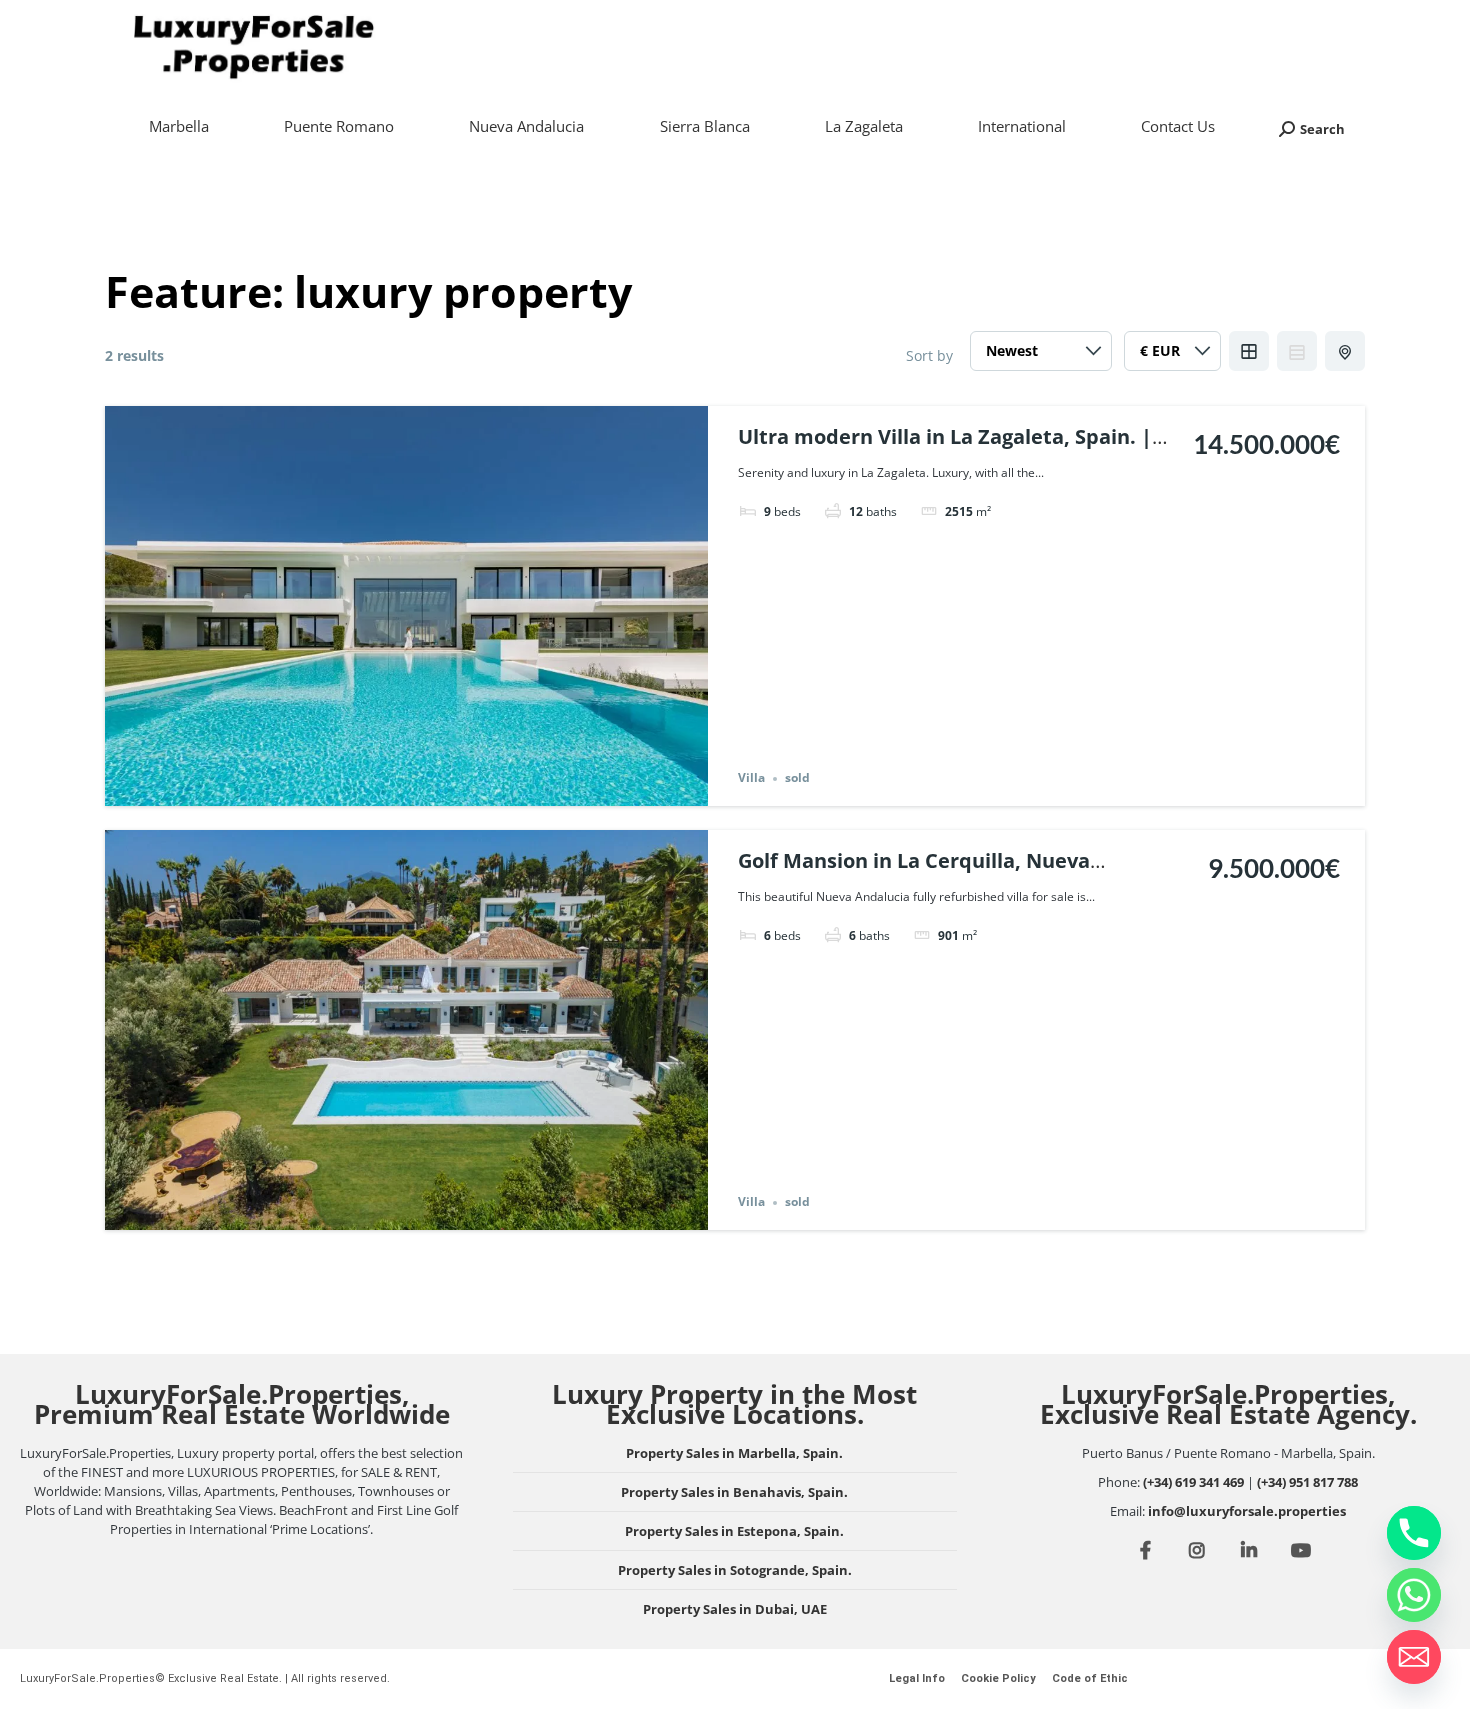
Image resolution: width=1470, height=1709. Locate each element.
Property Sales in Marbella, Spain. (734, 1453)
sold (797, 778)
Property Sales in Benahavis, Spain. (734, 1492)
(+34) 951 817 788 (1307, 1482)
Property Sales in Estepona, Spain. (734, 1531)
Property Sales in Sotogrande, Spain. (735, 1570)
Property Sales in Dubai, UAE (735, 1609)
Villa (751, 778)
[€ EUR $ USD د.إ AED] (1172, 356)
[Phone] (1414, 1533)
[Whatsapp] (1414, 1595)
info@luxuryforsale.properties (1247, 1511)
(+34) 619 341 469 (1193, 1482)
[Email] (1414, 1657)
